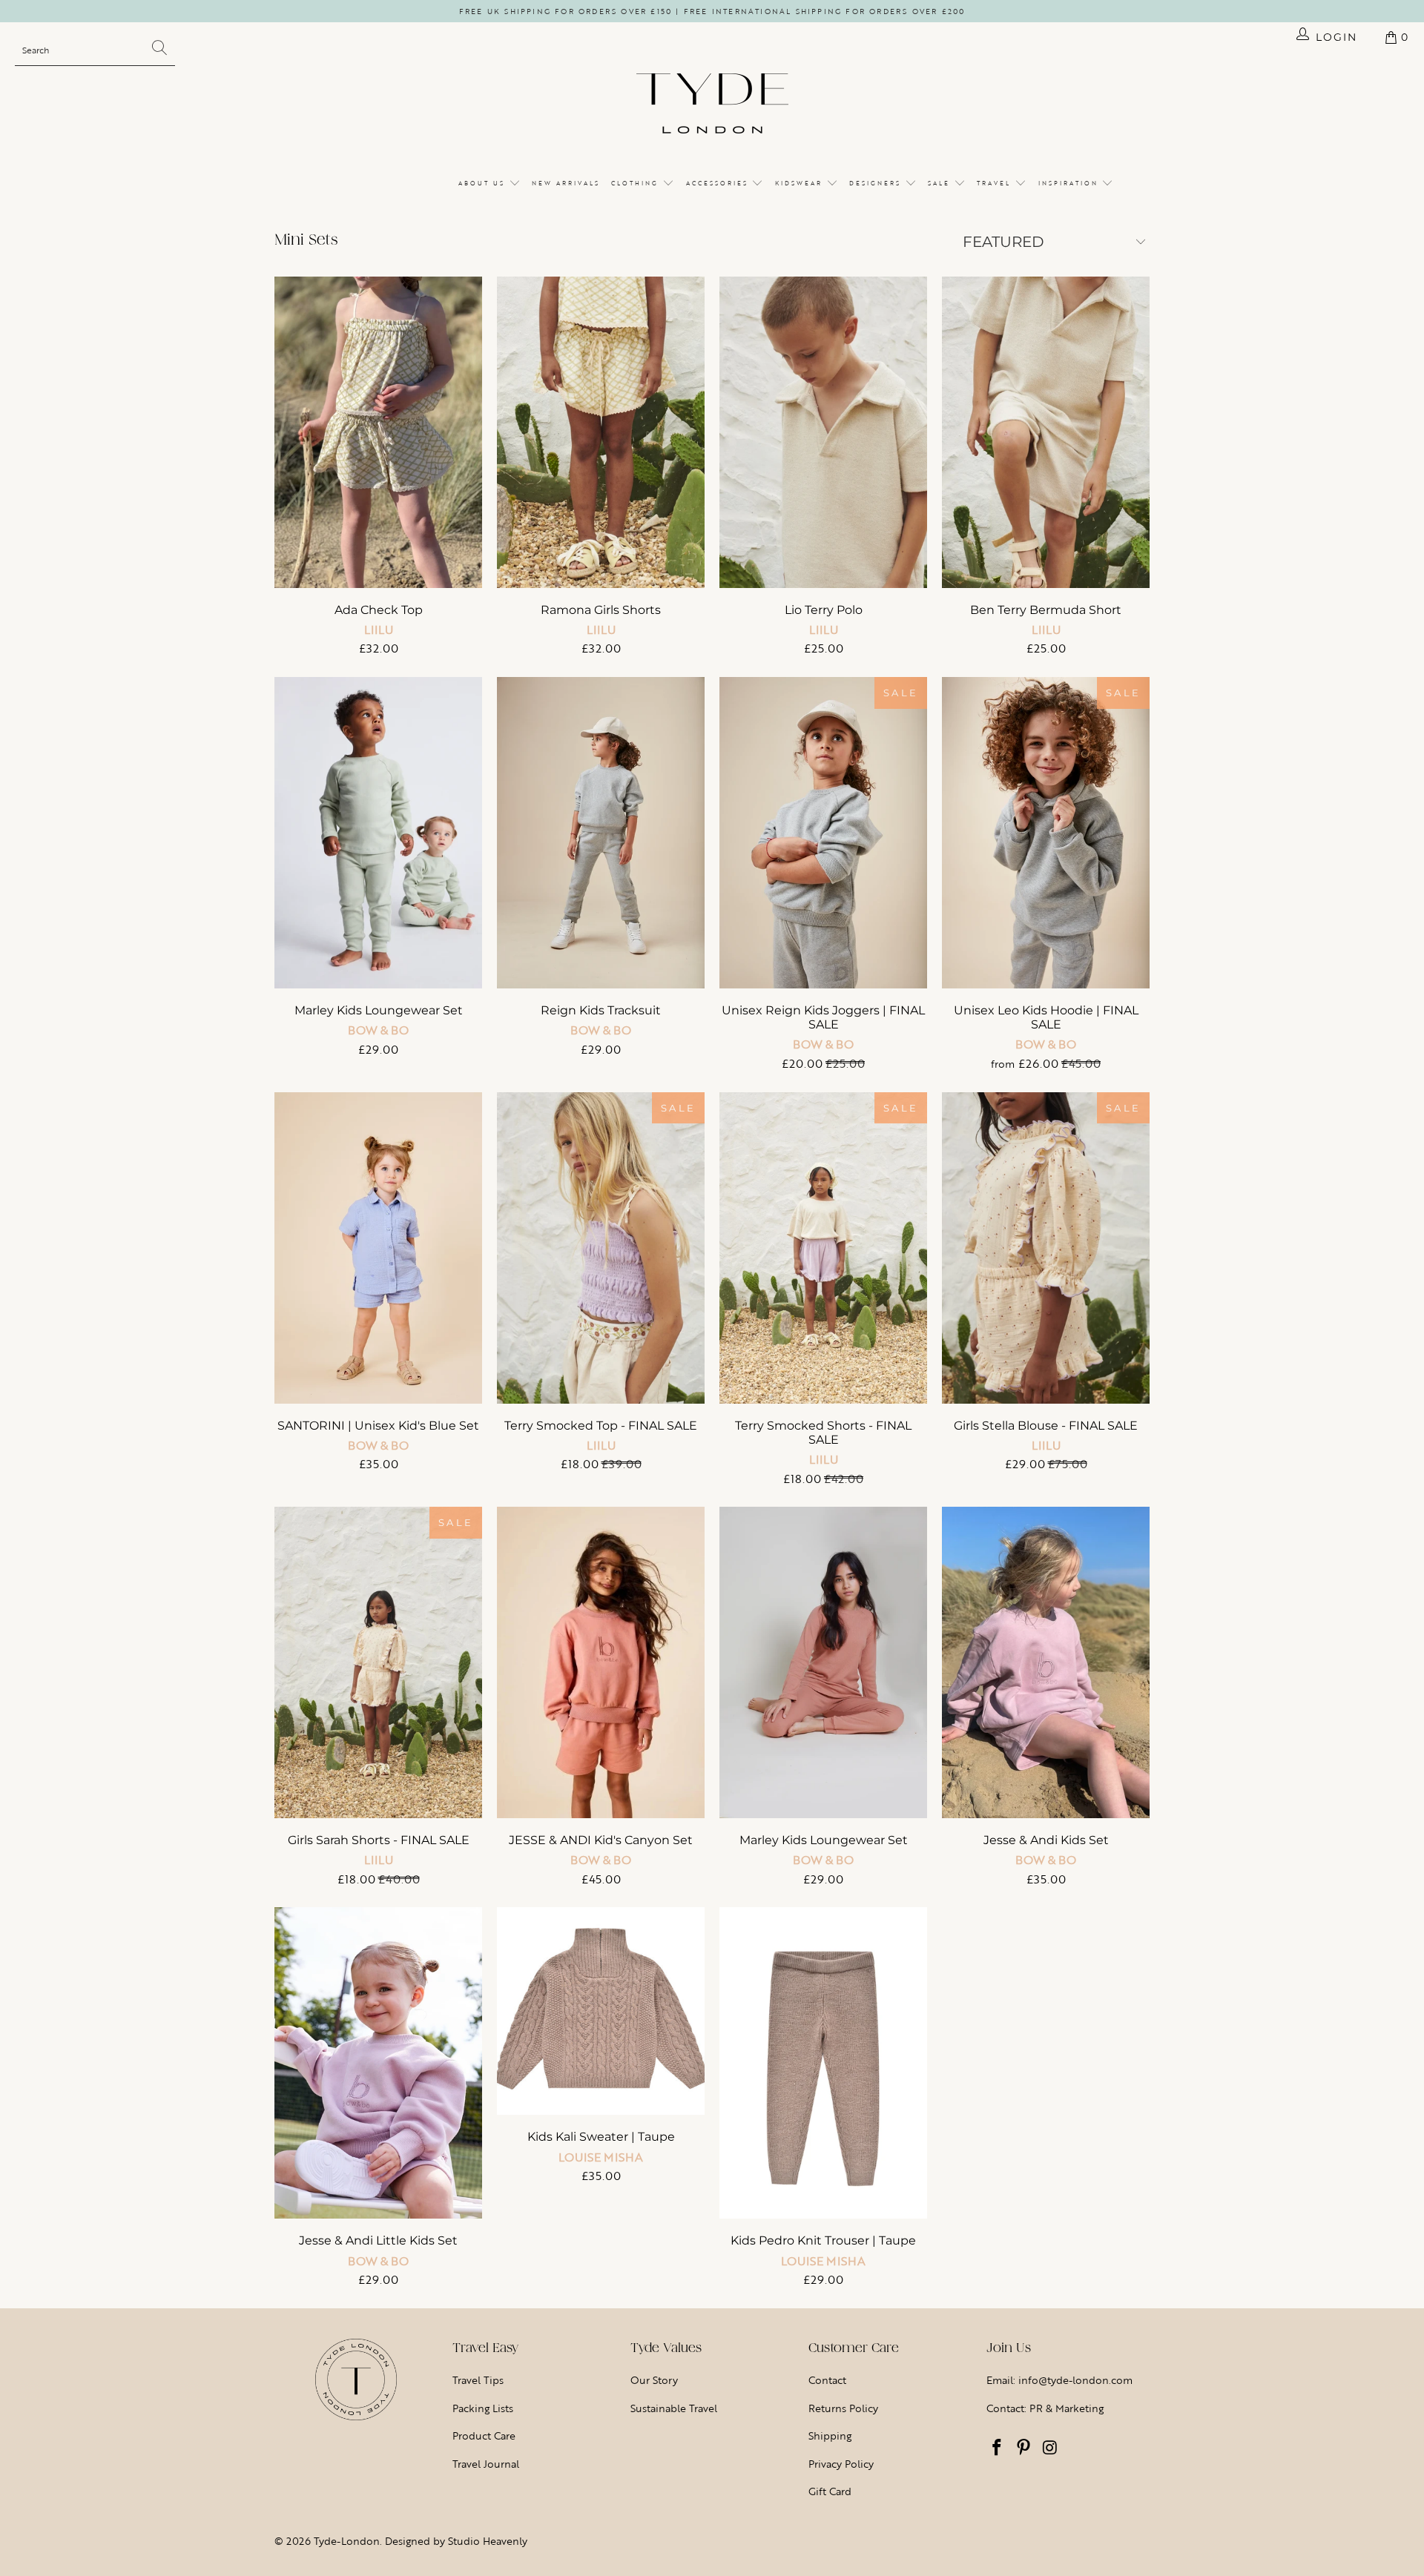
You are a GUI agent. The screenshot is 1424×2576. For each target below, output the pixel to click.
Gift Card (830, 2491)
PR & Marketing (1067, 2408)
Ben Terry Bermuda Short (1046, 432)
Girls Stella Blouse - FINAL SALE (1046, 1248)
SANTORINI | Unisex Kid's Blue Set (378, 1248)
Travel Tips (478, 2380)
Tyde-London (347, 2541)
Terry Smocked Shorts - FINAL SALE (823, 1248)
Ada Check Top (378, 432)
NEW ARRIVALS (566, 183)
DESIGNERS (877, 183)
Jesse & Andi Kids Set (1046, 1662)
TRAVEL (996, 183)
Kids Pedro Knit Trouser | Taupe (823, 2063)
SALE (941, 183)
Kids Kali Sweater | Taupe (601, 2011)
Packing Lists (483, 2408)
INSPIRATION (1070, 183)
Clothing (637, 183)
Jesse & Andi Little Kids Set (378, 2063)
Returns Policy (843, 2408)
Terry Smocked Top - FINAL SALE (601, 1248)
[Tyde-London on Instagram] (1050, 2448)
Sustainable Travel (674, 2408)
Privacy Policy (841, 2464)
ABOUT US (484, 183)
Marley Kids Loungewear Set (378, 833)
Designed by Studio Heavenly (456, 2541)
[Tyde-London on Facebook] (998, 2448)
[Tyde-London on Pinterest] (1024, 2448)
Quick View (379, 463)
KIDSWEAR (801, 183)
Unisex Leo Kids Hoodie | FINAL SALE (1046, 833)
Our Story (654, 2380)
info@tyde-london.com (1075, 2380)
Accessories (719, 183)
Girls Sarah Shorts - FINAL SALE (378, 1662)
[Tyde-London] (712, 105)
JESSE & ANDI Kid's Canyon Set (601, 1662)
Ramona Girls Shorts (601, 432)
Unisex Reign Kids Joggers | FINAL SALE (823, 833)
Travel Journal (486, 2464)
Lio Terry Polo (823, 432)
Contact (827, 2380)
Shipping (830, 2435)
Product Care (484, 2435)
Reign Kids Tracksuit (601, 833)
